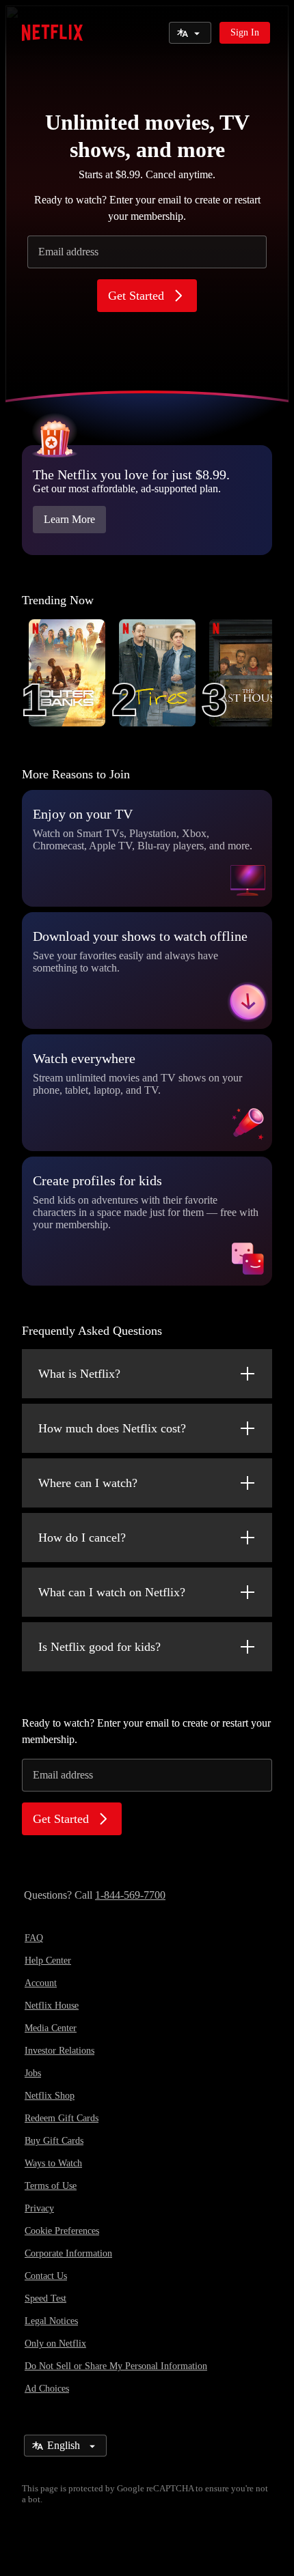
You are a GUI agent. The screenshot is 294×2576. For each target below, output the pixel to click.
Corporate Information (68, 2253)
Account (41, 1983)
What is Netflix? (79, 1374)
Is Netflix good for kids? (99, 1647)
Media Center (51, 2028)
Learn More (69, 519)
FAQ (34, 1938)
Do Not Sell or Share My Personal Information (116, 2366)
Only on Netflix (55, 2344)
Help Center (48, 1961)
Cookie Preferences (62, 2231)
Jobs (33, 2073)
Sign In (245, 32)
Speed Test (45, 2298)
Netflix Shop (50, 2096)
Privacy (39, 2208)
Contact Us (46, 2276)
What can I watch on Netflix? (112, 1592)
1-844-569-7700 (130, 1895)
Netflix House (52, 2006)
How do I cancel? (82, 1538)
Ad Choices (47, 2389)
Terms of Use (51, 2186)
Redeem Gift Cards (62, 2118)
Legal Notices (51, 2321)
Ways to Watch (53, 2163)
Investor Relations (59, 2051)
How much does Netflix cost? (112, 1428)
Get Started (136, 296)
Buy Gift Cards (54, 2141)
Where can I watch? (88, 1483)
